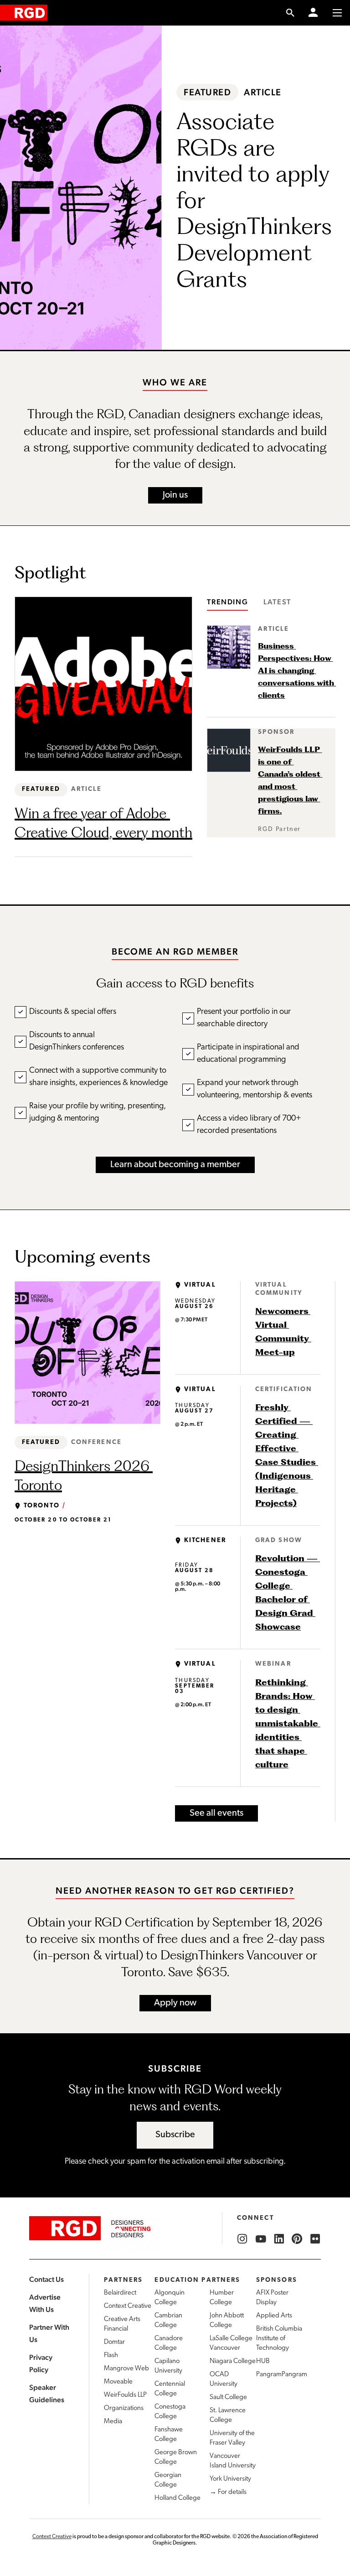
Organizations (124, 2408)
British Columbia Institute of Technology (279, 2339)
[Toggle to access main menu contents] (337, 13)
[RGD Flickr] (315, 2239)
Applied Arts (274, 2316)
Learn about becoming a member (175, 1165)
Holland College (178, 2498)
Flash (111, 2355)
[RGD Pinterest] (297, 2239)
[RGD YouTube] (261, 2239)
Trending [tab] (227, 602)
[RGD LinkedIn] (279, 2239)
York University (230, 2479)
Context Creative (128, 2306)
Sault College (228, 2397)
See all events (216, 1813)
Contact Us (46, 2279)
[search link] (291, 13)
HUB (263, 2361)
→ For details (228, 2492)
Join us (175, 495)
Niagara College (233, 2361)
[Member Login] (313, 13)
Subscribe (175, 2135)
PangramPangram (282, 2375)
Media (113, 2422)
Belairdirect (120, 2293)
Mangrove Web (126, 2369)
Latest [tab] (277, 602)
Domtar (114, 2342)
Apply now (175, 2003)
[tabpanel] (271, 731)
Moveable (118, 2382)
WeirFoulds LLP (125, 2395)
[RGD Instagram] (242, 2239)
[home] (24, 13)
